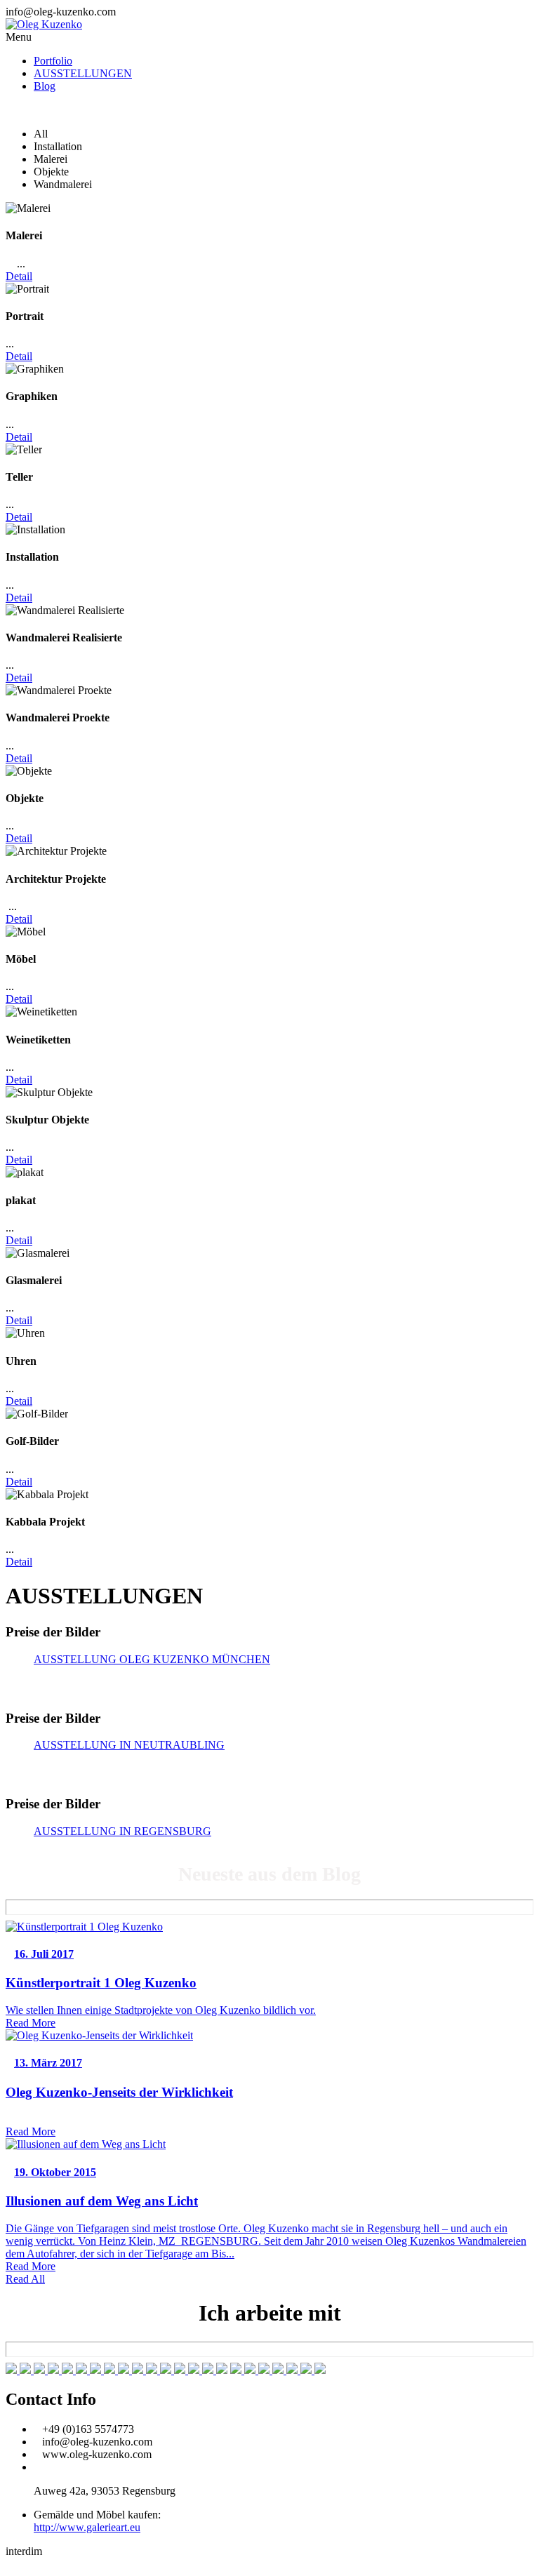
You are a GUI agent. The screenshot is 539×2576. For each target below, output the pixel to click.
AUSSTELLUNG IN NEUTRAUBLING (129, 1745)
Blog (45, 86)
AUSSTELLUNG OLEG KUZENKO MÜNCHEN (152, 1659)
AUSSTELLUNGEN (83, 73)
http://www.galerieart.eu (87, 2527)
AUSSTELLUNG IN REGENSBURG (122, 1831)
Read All (25, 2279)
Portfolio (53, 61)
